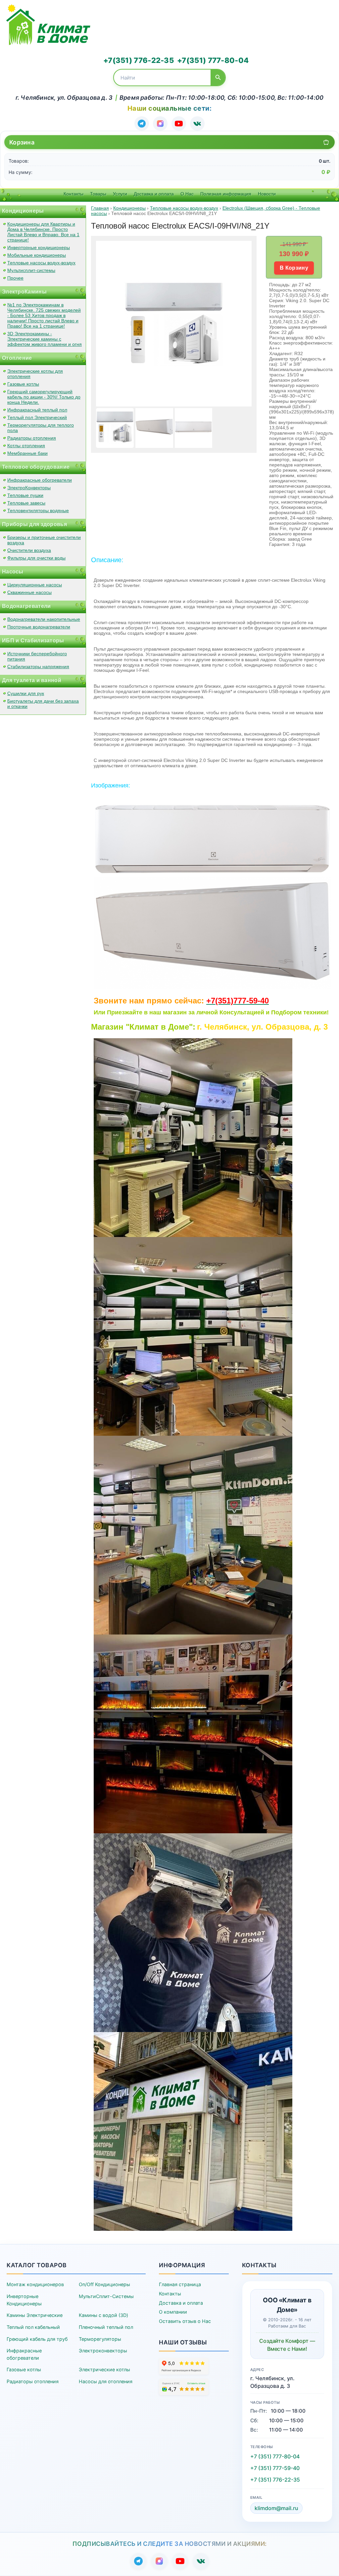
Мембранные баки (27, 453)
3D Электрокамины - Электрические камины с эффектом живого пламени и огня (45, 339)
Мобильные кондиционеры (37, 255)
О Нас (187, 194)
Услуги (120, 194)
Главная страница (180, 2284)
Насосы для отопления (106, 2381)
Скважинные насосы (29, 592)
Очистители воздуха (29, 550)
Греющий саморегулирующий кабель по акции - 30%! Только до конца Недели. (44, 397)
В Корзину (294, 268)
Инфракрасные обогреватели (40, 480)
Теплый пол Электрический (37, 417)
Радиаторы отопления (32, 438)
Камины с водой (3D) (103, 2315)
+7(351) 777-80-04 (213, 60)
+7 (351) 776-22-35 (275, 2480)
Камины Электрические (35, 2315)
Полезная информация (226, 194)
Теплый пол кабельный (33, 2327)
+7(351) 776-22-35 (139, 60)
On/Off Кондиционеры (104, 2284)
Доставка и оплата (154, 194)
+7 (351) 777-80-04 (275, 2456)
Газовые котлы (23, 384)
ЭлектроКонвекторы (29, 488)
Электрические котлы (104, 2369)
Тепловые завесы (26, 503)
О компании (173, 2312)
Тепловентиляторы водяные (38, 510)
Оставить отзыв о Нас (185, 2321)
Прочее (15, 278)
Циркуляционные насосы (35, 585)
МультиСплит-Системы (106, 2296)
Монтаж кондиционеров (35, 2284)
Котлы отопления (26, 446)
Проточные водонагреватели (39, 627)
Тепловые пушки (25, 495)
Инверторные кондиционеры (39, 247)
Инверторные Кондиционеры (24, 2300)
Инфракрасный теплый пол (37, 410)
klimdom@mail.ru (276, 2508)
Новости (267, 194)
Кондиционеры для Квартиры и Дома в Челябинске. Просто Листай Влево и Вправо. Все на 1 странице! (43, 232)
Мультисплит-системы (31, 270)
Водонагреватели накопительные (44, 619)
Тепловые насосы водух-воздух (41, 263)
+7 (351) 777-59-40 (275, 2468)
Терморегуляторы (100, 2339)
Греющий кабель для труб (37, 2339)
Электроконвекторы (103, 2351)
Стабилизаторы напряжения (38, 667)
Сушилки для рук (26, 693)
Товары (98, 194)
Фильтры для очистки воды (36, 558)
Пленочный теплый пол (106, 2327)
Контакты (73, 194)
